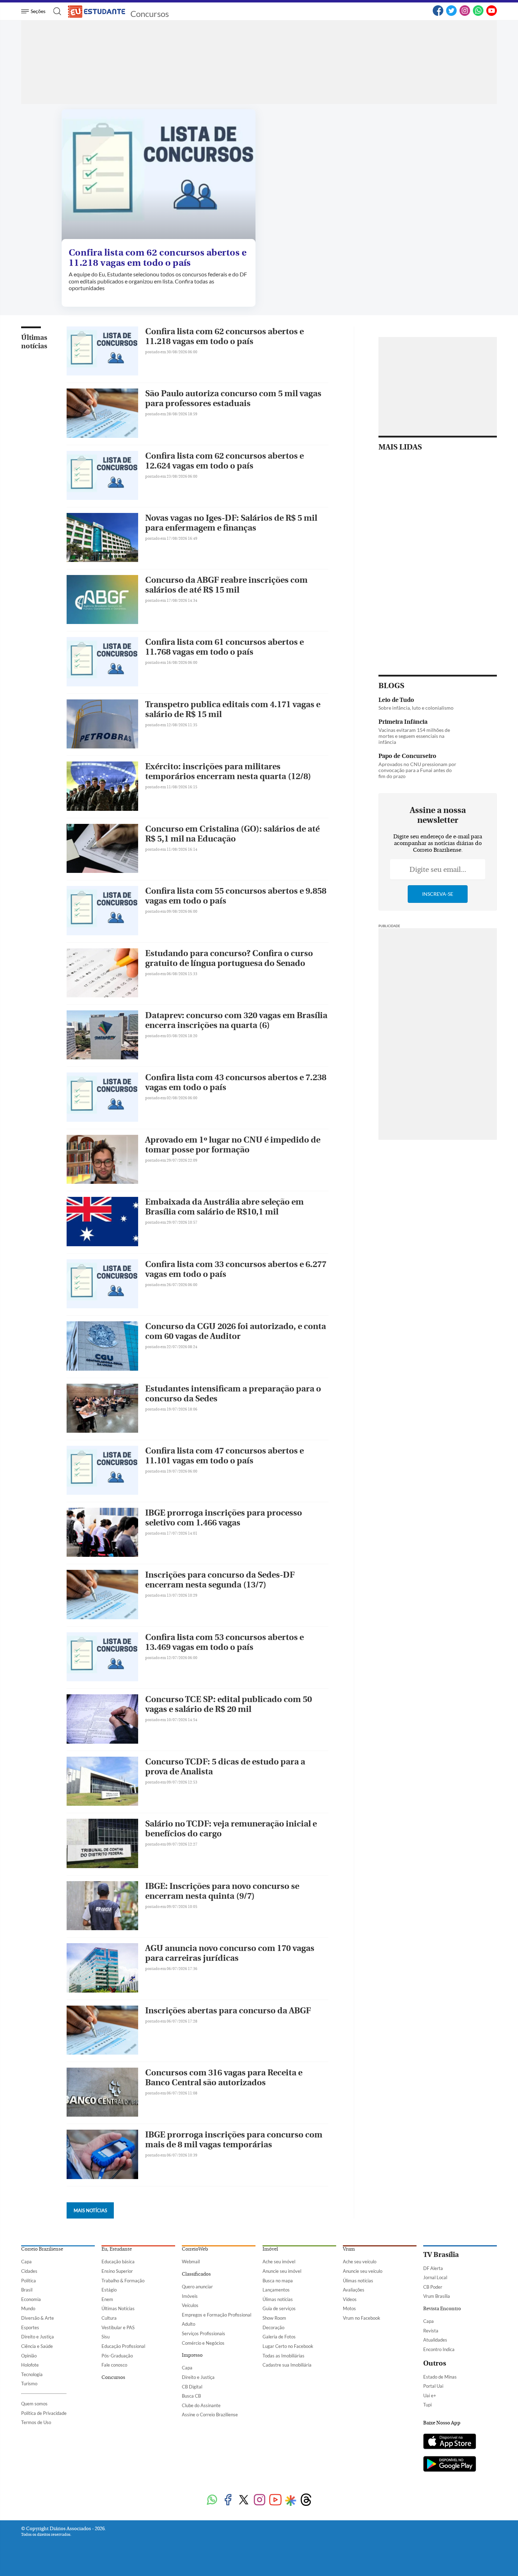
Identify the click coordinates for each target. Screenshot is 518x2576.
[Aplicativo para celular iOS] (450, 2442)
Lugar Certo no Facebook (288, 2346)
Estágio (109, 2290)
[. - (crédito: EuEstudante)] (159, 176)
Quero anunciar (197, 2287)
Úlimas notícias (278, 2299)
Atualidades (435, 2340)
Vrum (349, 2249)
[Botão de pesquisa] (55, 11)
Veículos (190, 2305)
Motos (349, 2308)
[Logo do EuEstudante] (97, 11)
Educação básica (118, 2262)
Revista (431, 2331)
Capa (26, 2262)
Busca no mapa (278, 2281)
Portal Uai (433, 2386)
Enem (107, 2299)
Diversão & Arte (38, 2318)
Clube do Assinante (201, 2405)
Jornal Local (435, 2277)
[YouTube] (492, 14)
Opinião (29, 2356)
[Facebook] (438, 14)
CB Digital (192, 2387)
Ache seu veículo (360, 2262)
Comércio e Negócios (203, 2343)
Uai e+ (430, 2396)
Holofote (30, 2365)
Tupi (427, 2405)
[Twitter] (451, 14)
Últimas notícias (34, 342)
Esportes (30, 2327)
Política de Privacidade (44, 2413)
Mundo (28, 2308)
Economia (31, 2299)
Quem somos (34, 2404)
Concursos (150, 14)
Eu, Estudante (117, 2249)
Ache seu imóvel (279, 2262)
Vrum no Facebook (362, 2318)
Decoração (273, 2327)
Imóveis (190, 2296)
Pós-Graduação (117, 2356)
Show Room (274, 2318)
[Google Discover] (291, 2501)
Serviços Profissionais (204, 2333)
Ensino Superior (117, 2271)
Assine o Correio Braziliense (210, 2415)
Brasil (27, 2290)
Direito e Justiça (38, 2337)
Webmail (191, 2262)
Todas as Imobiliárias (283, 2356)
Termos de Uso (36, 2422)
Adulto (189, 2324)
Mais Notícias (90, 2210)
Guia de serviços (279, 2308)
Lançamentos (276, 2290)
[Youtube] (275, 2500)
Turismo (29, 2384)
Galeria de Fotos (279, 2337)
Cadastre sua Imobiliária (287, 2365)
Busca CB (191, 2396)
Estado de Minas (440, 2377)
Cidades (29, 2271)
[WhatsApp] (478, 14)
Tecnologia (32, 2374)
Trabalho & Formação (123, 2281)
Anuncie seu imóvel (282, 2271)
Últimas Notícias (118, 2308)
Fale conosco (114, 2365)
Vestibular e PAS (118, 2327)
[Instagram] (465, 14)
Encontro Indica (439, 2349)
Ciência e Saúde (37, 2346)
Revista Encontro (442, 2309)
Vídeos (350, 2299)
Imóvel (270, 2249)
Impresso (192, 2355)
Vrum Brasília (437, 2296)
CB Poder (433, 2287)
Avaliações (354, 2290)
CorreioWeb (195, 2249)
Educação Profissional (123, 2346)
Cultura (109, 2318)
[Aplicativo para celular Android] (450, 2465)
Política (29, 2281)
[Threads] (306, 2500)
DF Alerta (433, 2268)
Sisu (106, 2337)
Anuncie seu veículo (363, 2271)
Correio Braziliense (42, 2249)
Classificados (196, 2274)
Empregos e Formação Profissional (217, 2315)
